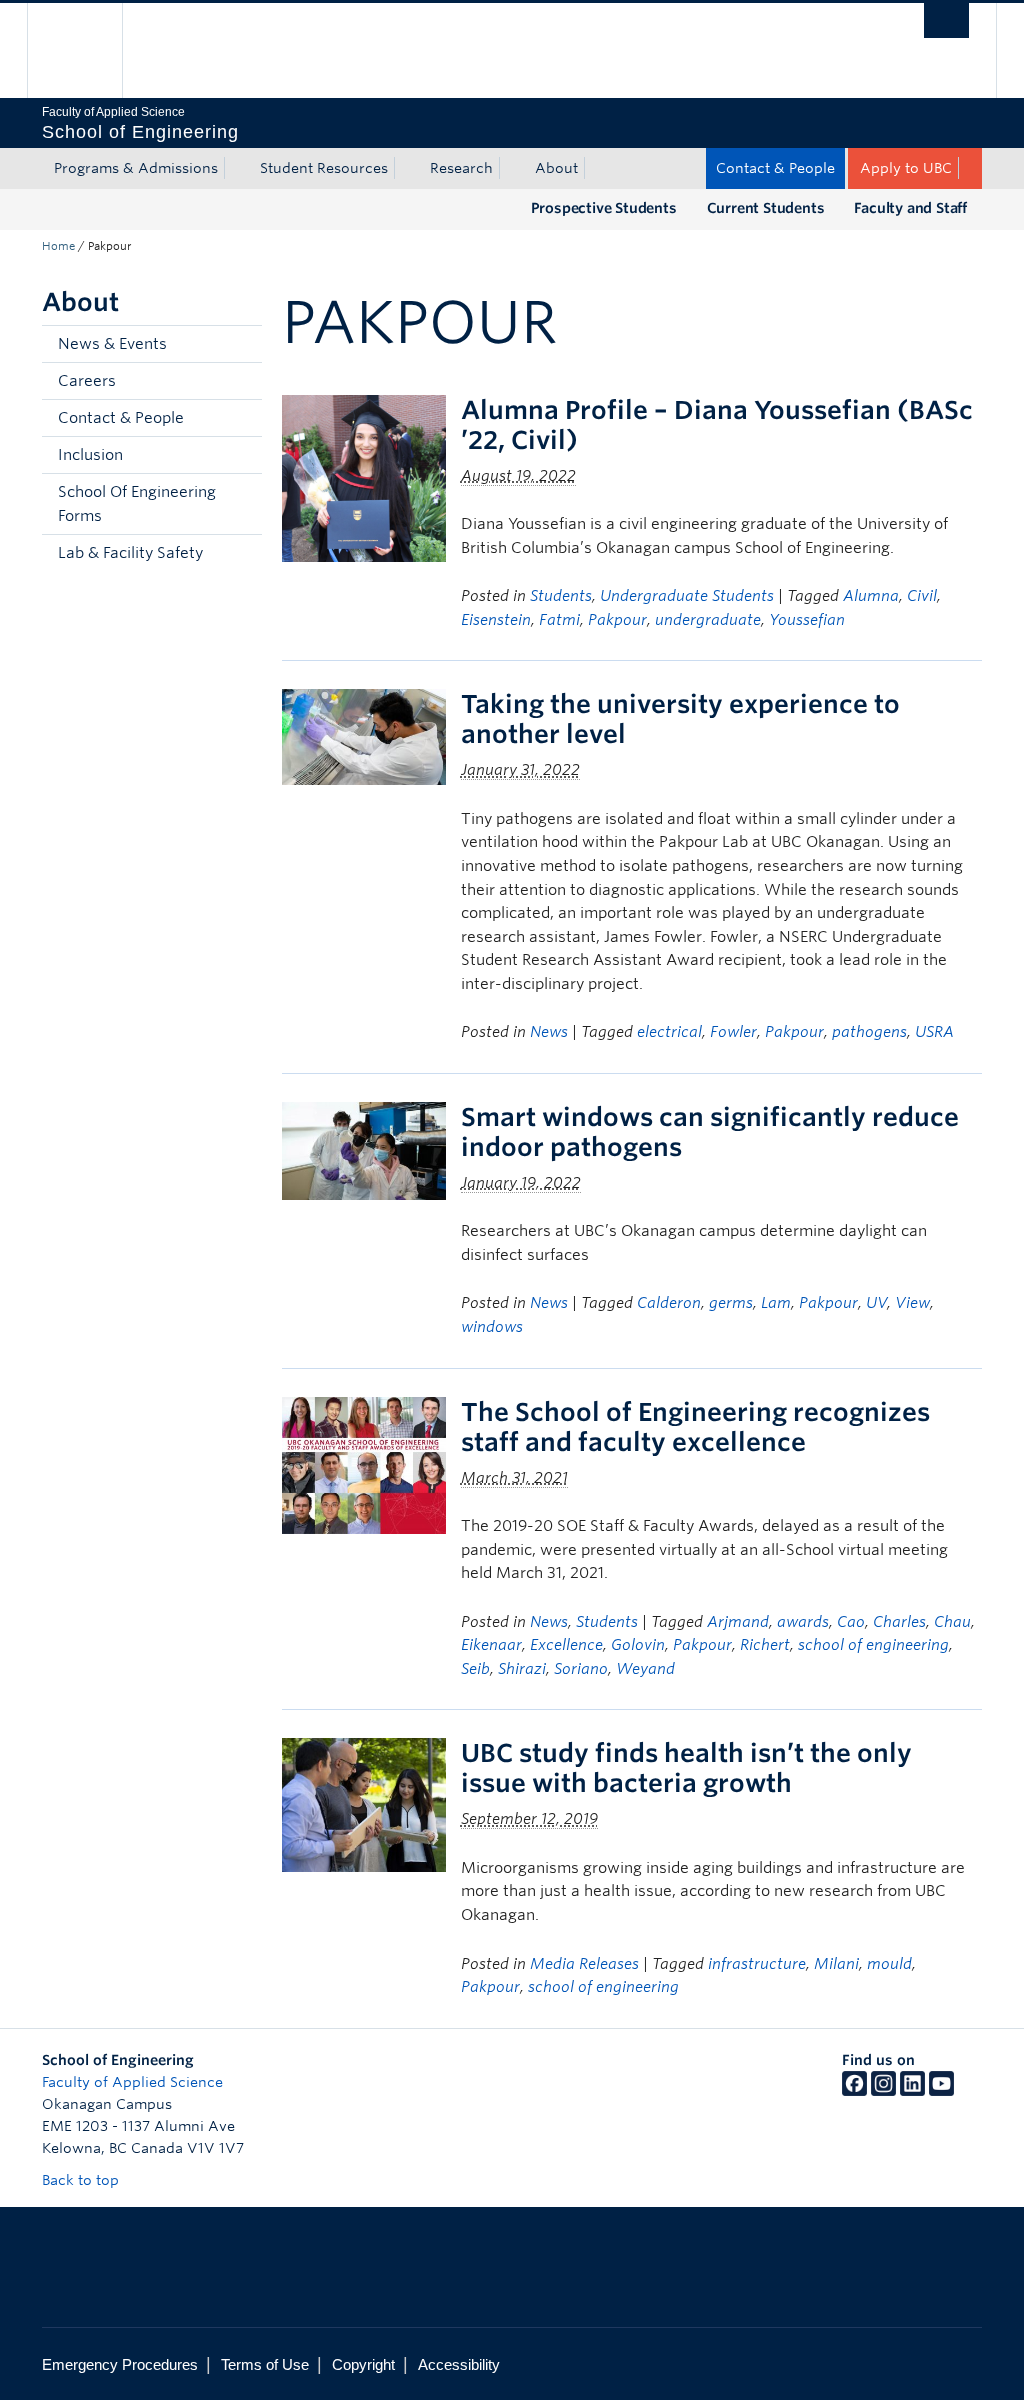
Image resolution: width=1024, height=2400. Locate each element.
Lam (776, 1303)
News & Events (112, 344)
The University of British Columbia (89, 50)
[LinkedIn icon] (912, 2091)
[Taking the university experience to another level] (364, 735)
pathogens (869, 1032)
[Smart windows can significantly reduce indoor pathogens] (364, 1149)
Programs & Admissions (136, 168)
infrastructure (757, 1964)
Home (58, 246)
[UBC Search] (946, 20)
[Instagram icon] (883, 2091)
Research (461, 168)
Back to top (82, 2180)
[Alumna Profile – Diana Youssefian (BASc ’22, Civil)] (364, 477)
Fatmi (559, 620)
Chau (952, 1622)
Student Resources (324, 168)
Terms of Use (265, 2364)
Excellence (566, 1645)
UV (876, 1303)
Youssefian (807, 620)
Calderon (669, 1303)
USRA (934, 1032)
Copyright (363, 2364)
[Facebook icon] (854, 2091)
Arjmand (738, 1622)
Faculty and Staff (910, 208)
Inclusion (90, 455)
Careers (87, 381)
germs (731, 1303)
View (912, 1303)
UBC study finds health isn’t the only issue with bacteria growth (686, 1768)
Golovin (638, 1645)
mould (889, 1964)
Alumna (871, 596)
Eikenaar (491, 1645)
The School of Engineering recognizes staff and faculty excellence (695, 1427)
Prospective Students (604, 208)
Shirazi (522, 1669)
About (556, 168)
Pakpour (617, 620)
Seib (475, 1669)
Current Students (766, 208)
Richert (765, 1645)
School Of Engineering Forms (137, 504)
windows (492, 1327)
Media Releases (584, 1964)
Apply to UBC (906, 168)
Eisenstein (496, 620)
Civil (922, 596)
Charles (899, 1622)
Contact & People (775, 168)
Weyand (645, 1669)
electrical (669, 1032)
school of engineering (873, 1645)
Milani (836, 1964)
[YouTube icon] (941, 2091)
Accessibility (459, 2364)
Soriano (581, 1669)
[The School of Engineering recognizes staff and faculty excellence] (364, 1463)
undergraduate (708, 620)
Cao (851, 1622)
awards (803, 1622)
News (549, 1032)
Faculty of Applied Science (132, 2082)
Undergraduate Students (687, 596)
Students (561, 596)
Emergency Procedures (120, 2364)
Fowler (733, 1032)
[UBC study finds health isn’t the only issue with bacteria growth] (364, 1803)
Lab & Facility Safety (130, 553)
